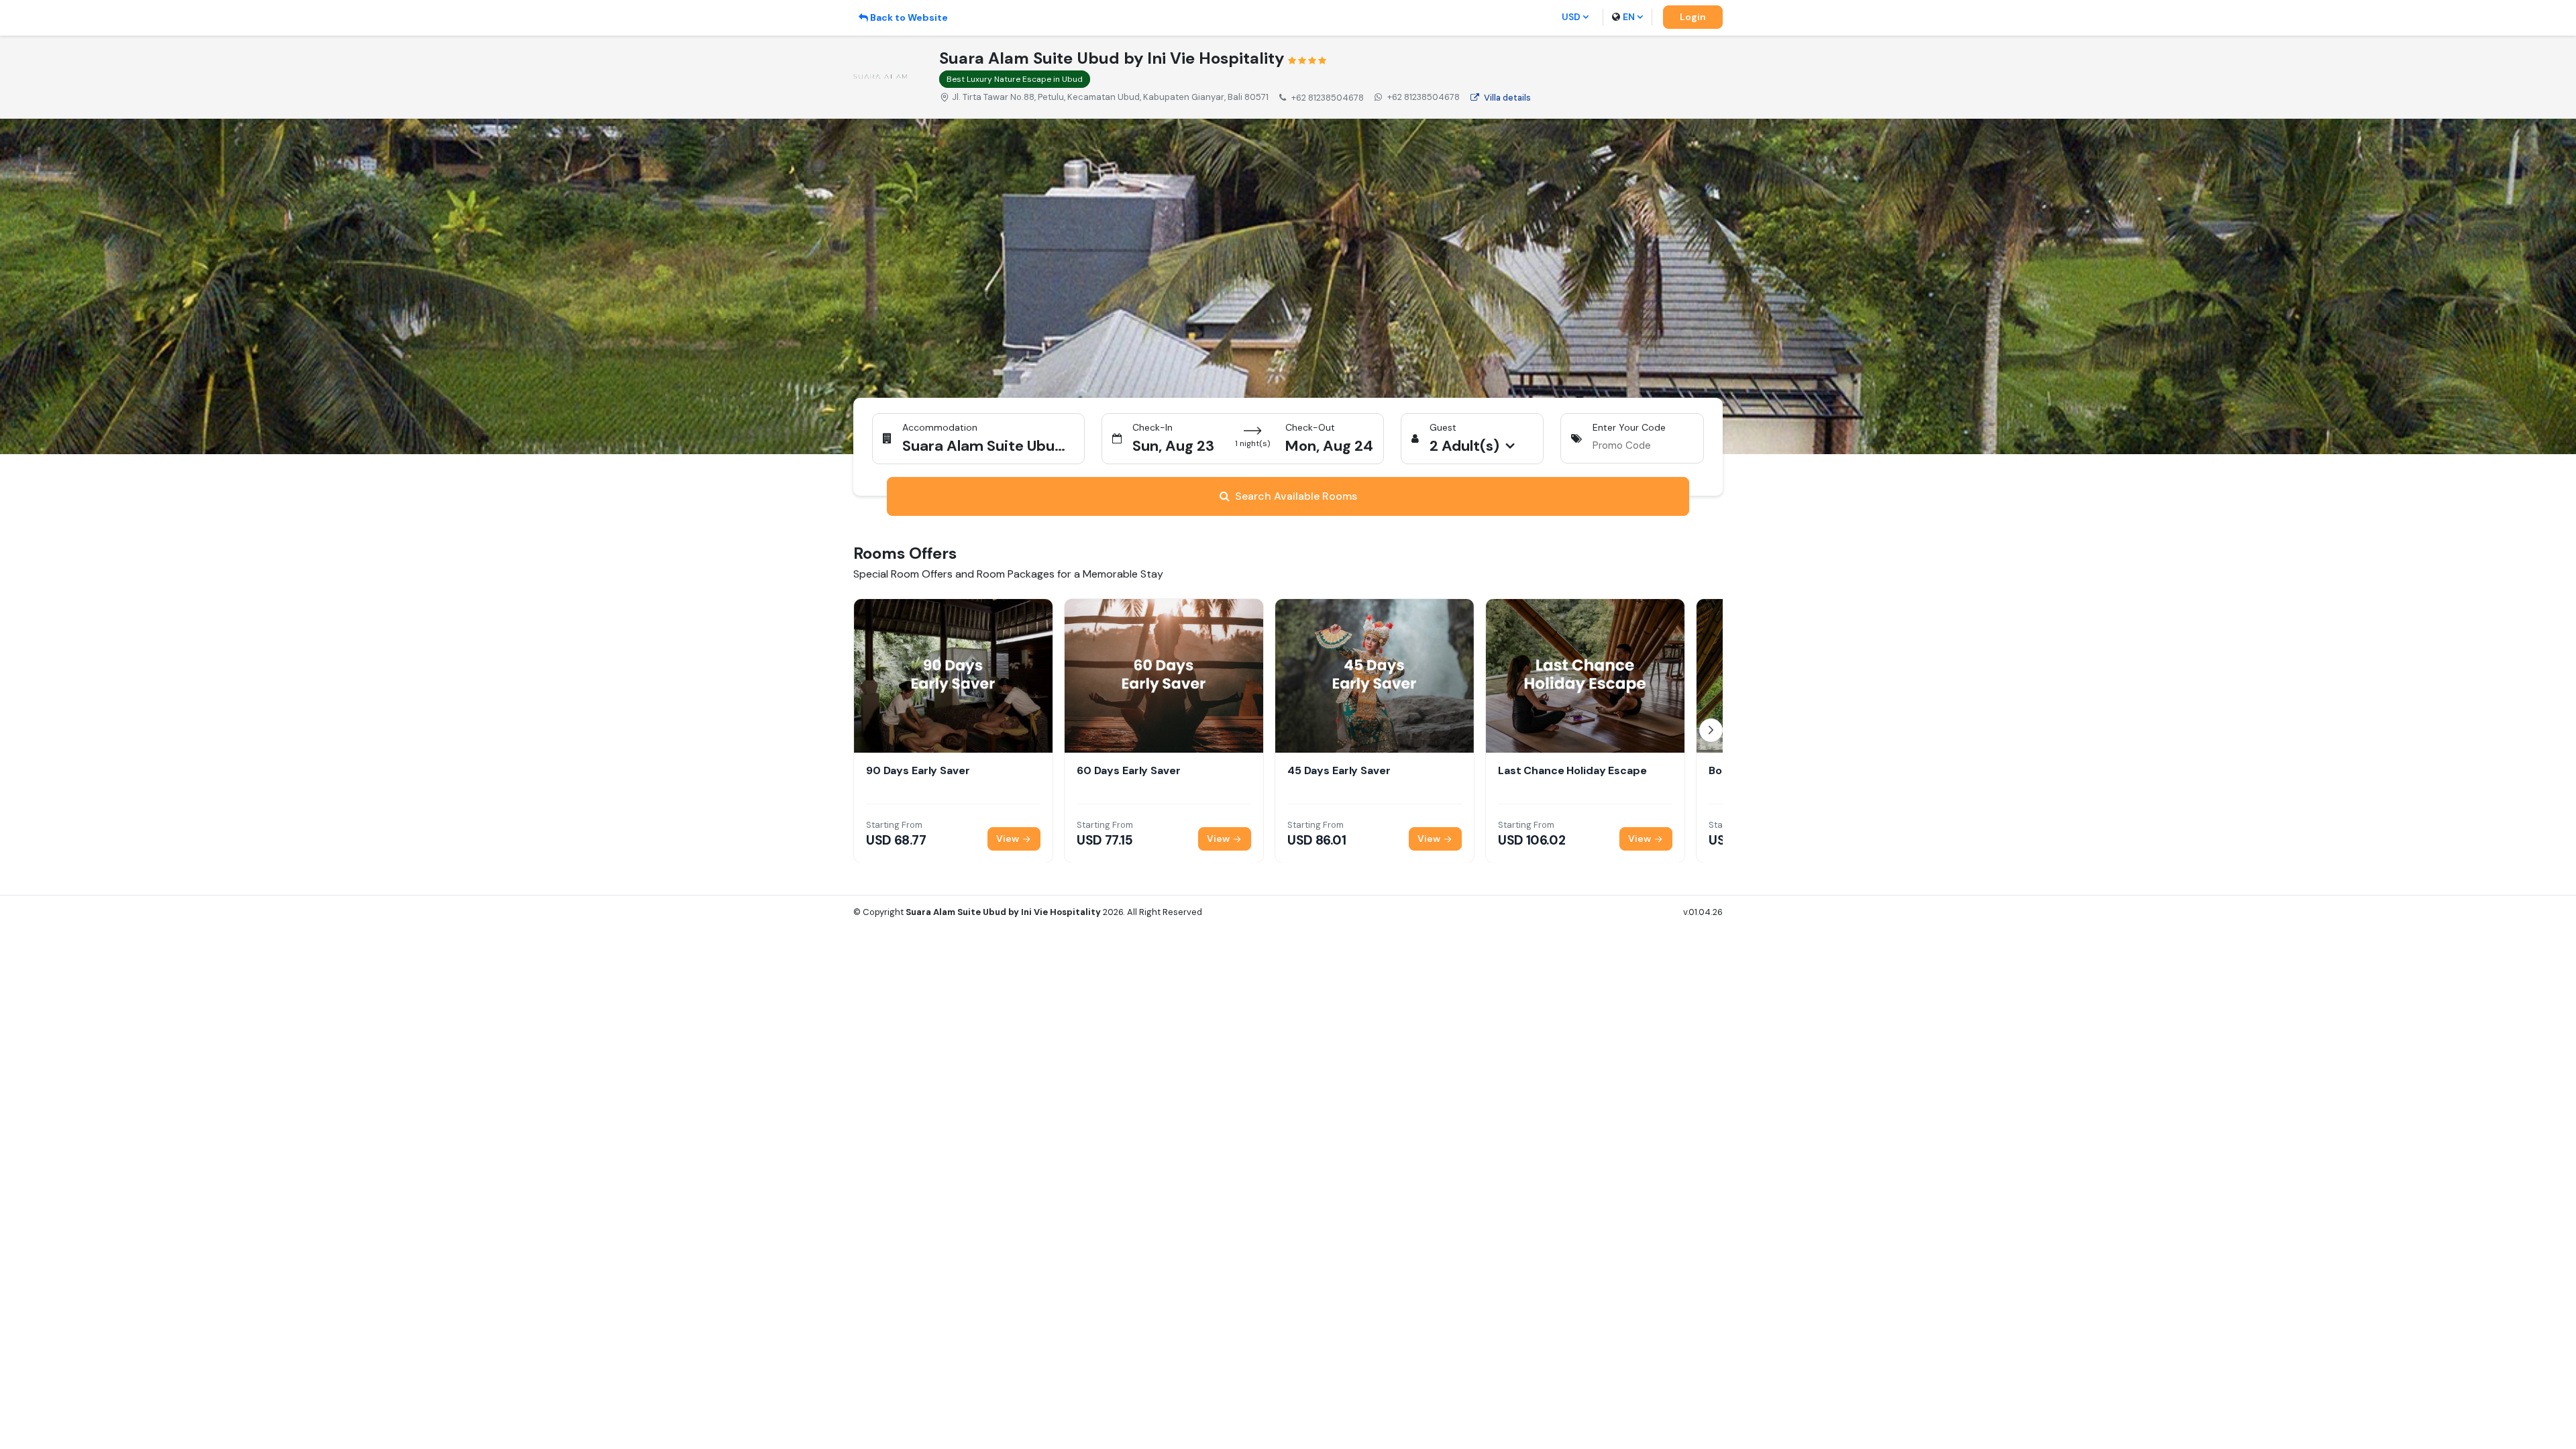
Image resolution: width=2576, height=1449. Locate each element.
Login (1693, 17)
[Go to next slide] (1711, 730)
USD (1571, 17)
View (1009, 838)
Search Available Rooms (1296, 496)
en (1629, 17)
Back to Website (909, 17)
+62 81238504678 (1424, 97)
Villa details (1507, 98)
